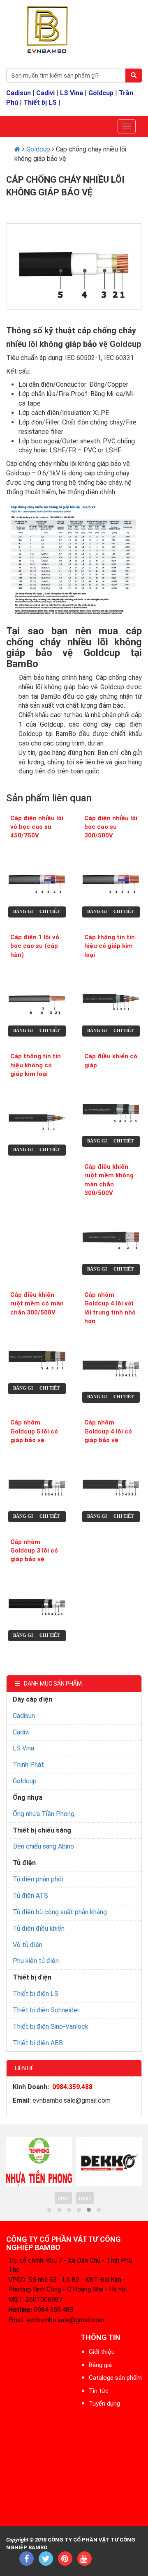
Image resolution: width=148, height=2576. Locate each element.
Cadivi (45, 93)
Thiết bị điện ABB (38, 2043)
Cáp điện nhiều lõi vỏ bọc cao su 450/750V (37, 827)
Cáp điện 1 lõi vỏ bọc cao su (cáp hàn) (35, 946)
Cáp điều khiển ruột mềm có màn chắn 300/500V (37, 1304)
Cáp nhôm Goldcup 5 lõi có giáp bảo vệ (34, 1431)
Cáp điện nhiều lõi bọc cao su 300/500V (111, 827)
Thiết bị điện (32, 1977)
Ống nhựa (28, 1797)
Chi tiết (50, 911)
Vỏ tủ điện (28, 1945)
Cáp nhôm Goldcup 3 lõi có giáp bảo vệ (34, 1551)
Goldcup (101, 93)
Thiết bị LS (40, 102)
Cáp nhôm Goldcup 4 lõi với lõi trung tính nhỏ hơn (110, 1308)
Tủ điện (24, 1863)
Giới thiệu (102, 2352)
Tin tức (99, 2391)
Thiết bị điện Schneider (46, 2010)
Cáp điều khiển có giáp (111, 1061)
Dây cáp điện (32, 1699)
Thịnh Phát (28, 1765)
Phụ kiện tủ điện (36, 1961)
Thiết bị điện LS (36, 1994)
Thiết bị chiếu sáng (42, 1830)
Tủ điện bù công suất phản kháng (60, 1912)
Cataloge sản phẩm (115, 2378)
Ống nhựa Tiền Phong (44, 1814)
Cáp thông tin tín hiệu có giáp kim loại (110, 946)
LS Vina (72, 93)
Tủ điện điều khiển (39, 1928)
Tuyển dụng (104, 2404)
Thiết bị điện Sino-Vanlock (51, 2027)
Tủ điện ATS (30, 1896)
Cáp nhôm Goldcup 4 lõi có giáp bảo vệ (108, 1431)
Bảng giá (25, 911)
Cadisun (18, 93)
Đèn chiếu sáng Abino (43, 1846)
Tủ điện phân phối (38, 1879)
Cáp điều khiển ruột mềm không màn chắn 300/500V (109, 1180)
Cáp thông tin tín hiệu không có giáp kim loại (36, 1065)
